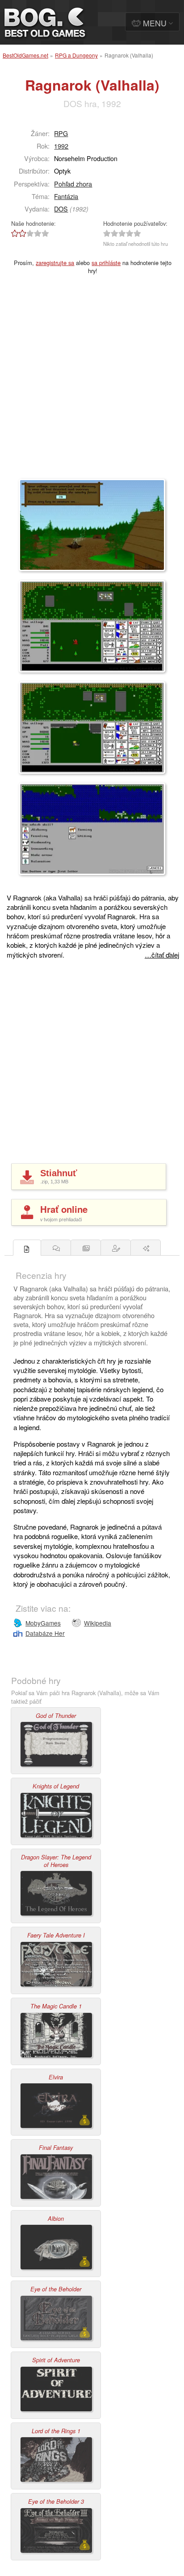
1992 (61, 146)
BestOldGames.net (25, 55)
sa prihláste (106, 263)
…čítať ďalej (162, 955)
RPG (61, 133)
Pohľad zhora (73, 184)
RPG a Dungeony (76, 55)
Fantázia (66, 196)
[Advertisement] (92, 382)
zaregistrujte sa (55, 263)
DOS (61, 209)
